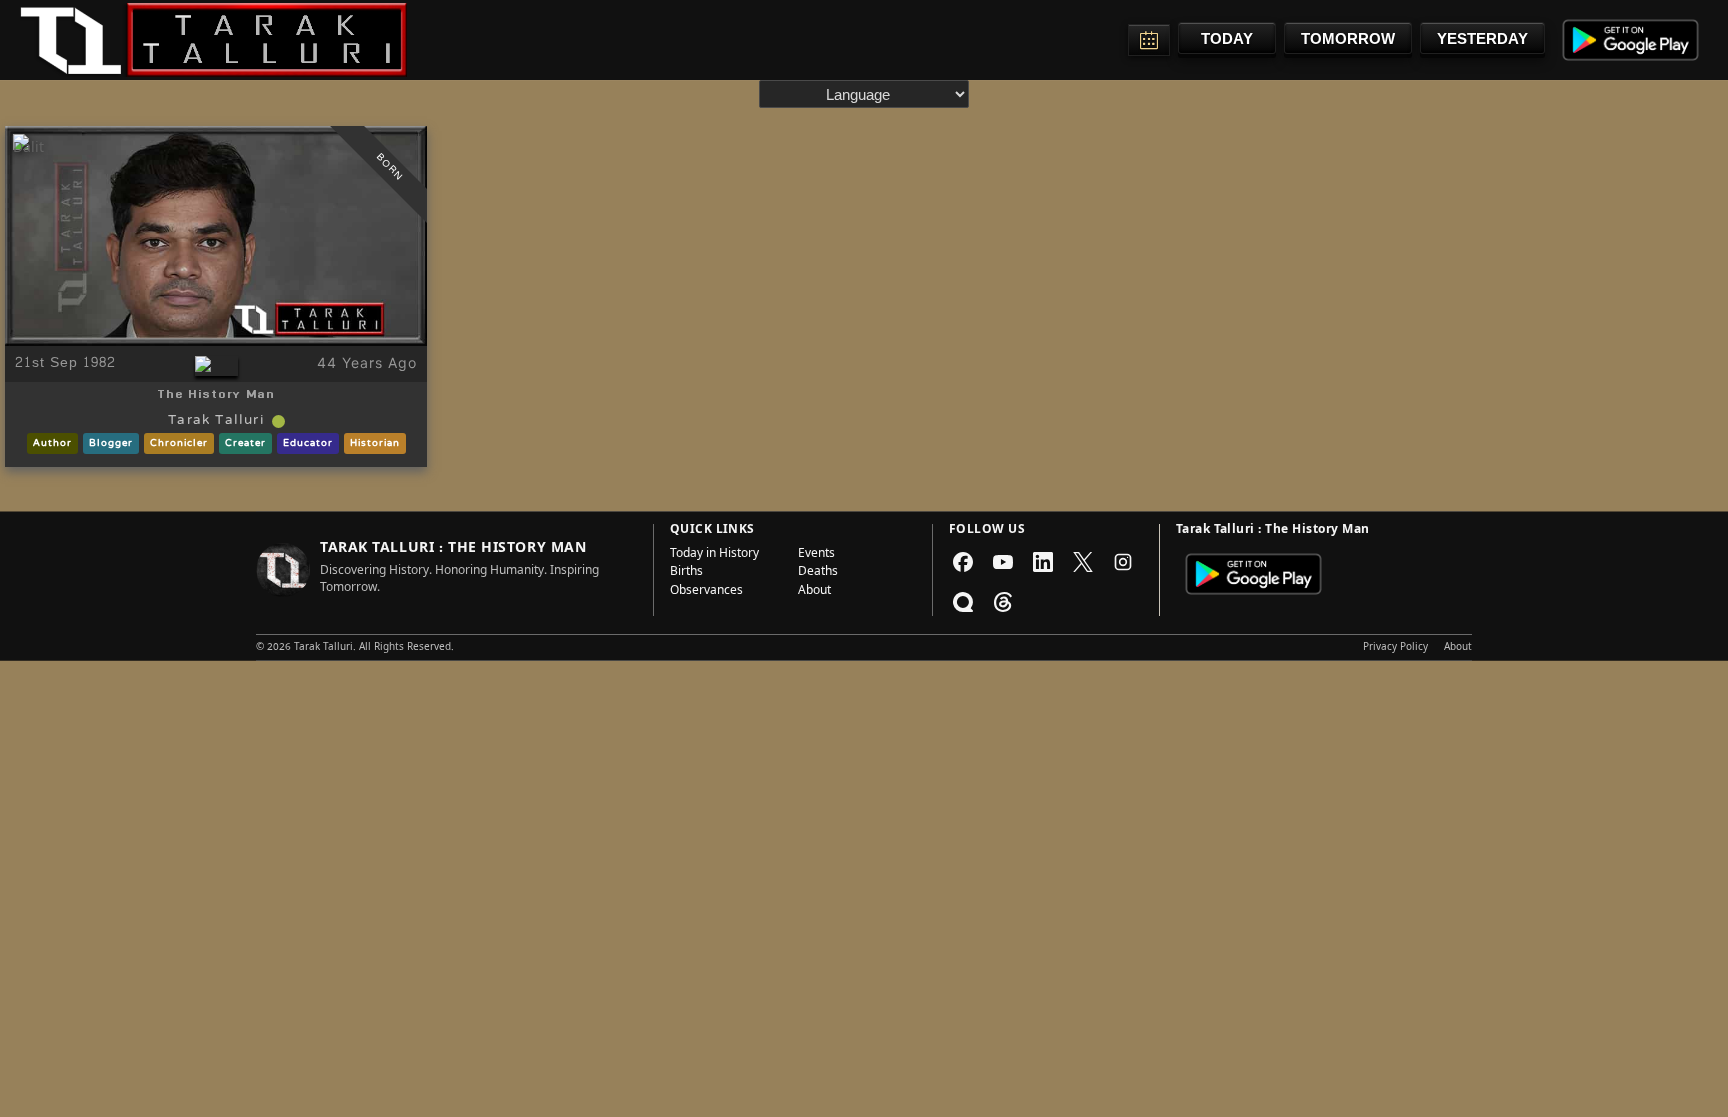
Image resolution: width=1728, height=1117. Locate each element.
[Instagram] (1123, 562)
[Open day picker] (1149, 40)
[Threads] (1003, 602)
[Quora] (963, 602)
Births (686, 573)
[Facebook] (963, 562)
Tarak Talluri (216, 421)
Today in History (714, 555)
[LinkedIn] (1043, 562)
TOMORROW (1348, 38)
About (814, 592)
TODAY (1227, 38)
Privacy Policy (1395, 648)
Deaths (818, 573)
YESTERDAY (1482, 38)
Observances (706, 592)
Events (816, 555)
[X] (1083, 562)
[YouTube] (1003, 562)
